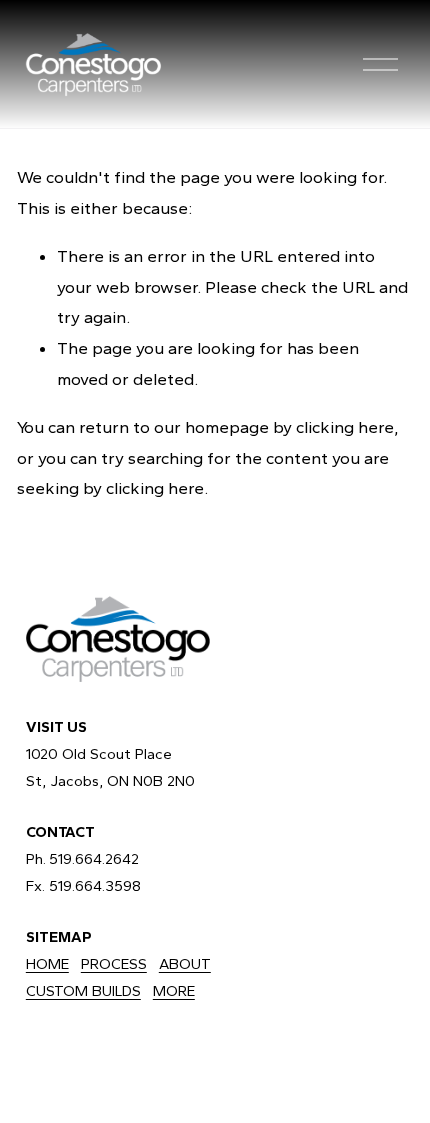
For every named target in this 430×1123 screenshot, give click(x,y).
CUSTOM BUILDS (83, 991)
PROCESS (114, 964)
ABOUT (185, 964)
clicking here (345, 427)
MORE (174, 991)
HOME (47, 964)
